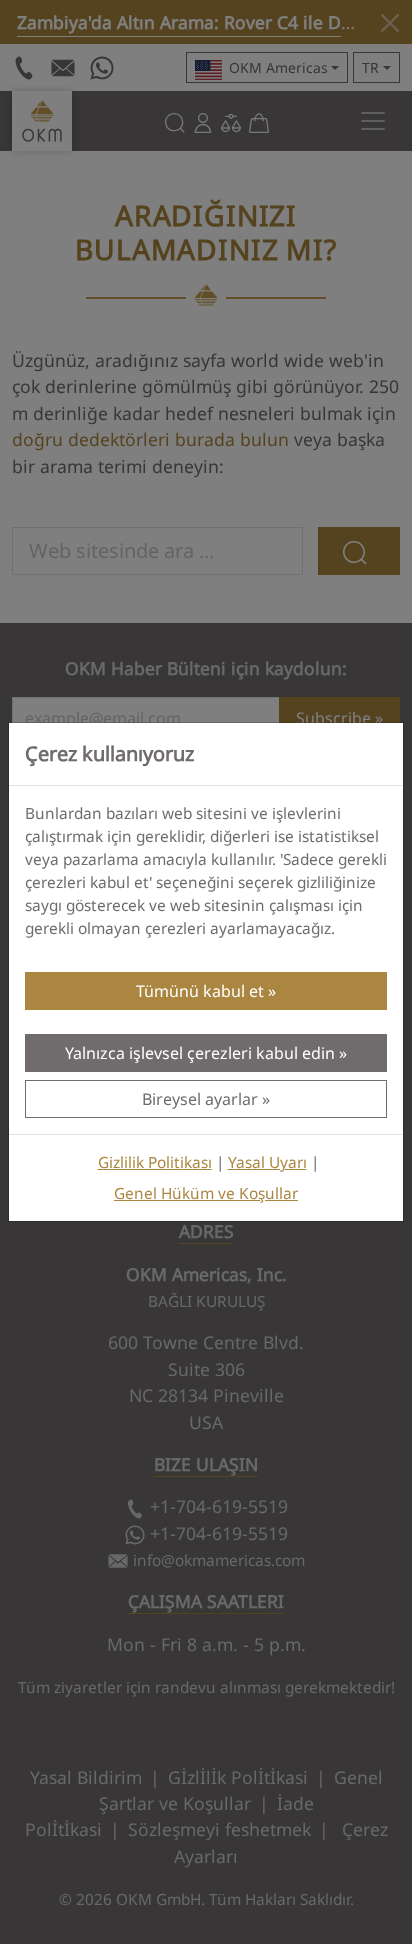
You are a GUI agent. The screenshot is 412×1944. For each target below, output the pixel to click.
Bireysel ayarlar (200, 1099)
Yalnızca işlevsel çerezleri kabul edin (200, 1053)
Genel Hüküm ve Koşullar (206, 1193)
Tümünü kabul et (200, 991)
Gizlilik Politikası (155, 1162)
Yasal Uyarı (267, 1162)
